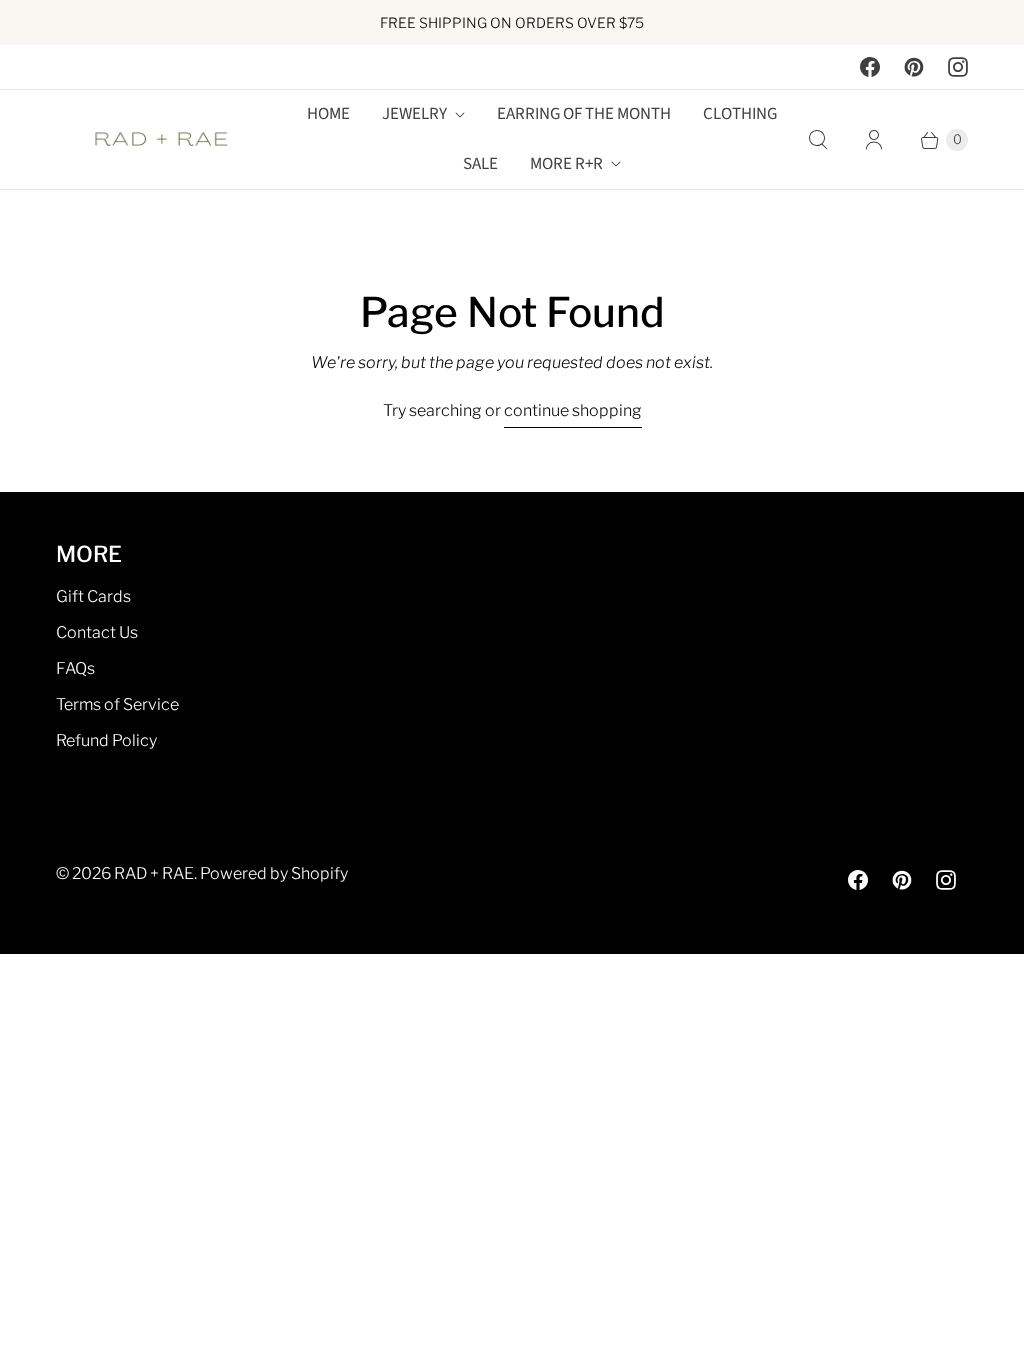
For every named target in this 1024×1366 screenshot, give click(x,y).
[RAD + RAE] (161, 140)
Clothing (740, 114)
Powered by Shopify (274, 873)
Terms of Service (117, 704)
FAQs (75, 668)
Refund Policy (106, 740)
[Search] (818, 140)
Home (328, 114)
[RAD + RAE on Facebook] (870, 67)
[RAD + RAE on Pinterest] (914, 67)
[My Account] (874, 140)
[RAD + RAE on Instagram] (958, 67)
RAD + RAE (154, 873)
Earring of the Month (584, 114)
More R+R (566, 164)
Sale (480, 164)
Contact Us (97, 632)
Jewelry (414, 114)
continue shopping (573, 410)
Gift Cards (93, 596)
